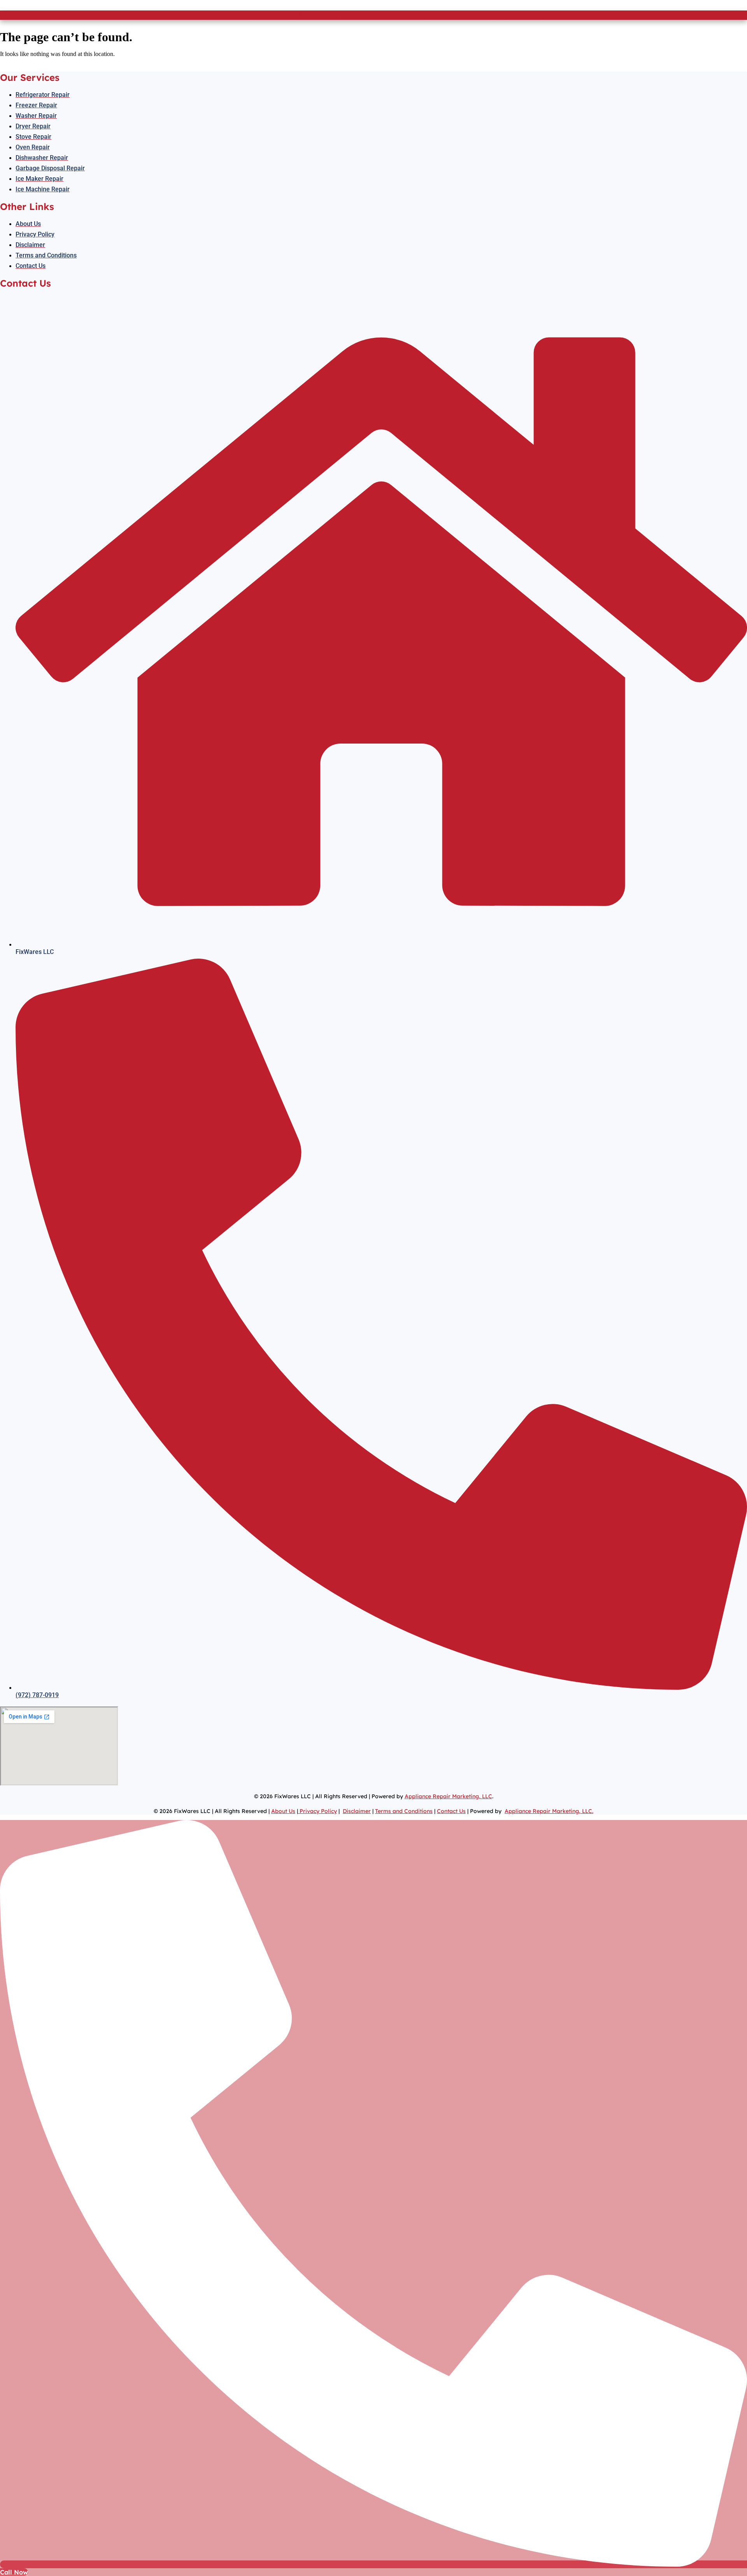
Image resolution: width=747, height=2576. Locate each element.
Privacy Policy (317, 1811)
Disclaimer (357, 1811)
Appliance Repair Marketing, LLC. (549, 1811)
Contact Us (451, 1811)
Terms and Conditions (404, 1811)
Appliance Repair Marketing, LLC (448, 1796)
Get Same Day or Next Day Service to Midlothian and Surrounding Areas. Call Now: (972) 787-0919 (374, 15)
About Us (283, 1811)
